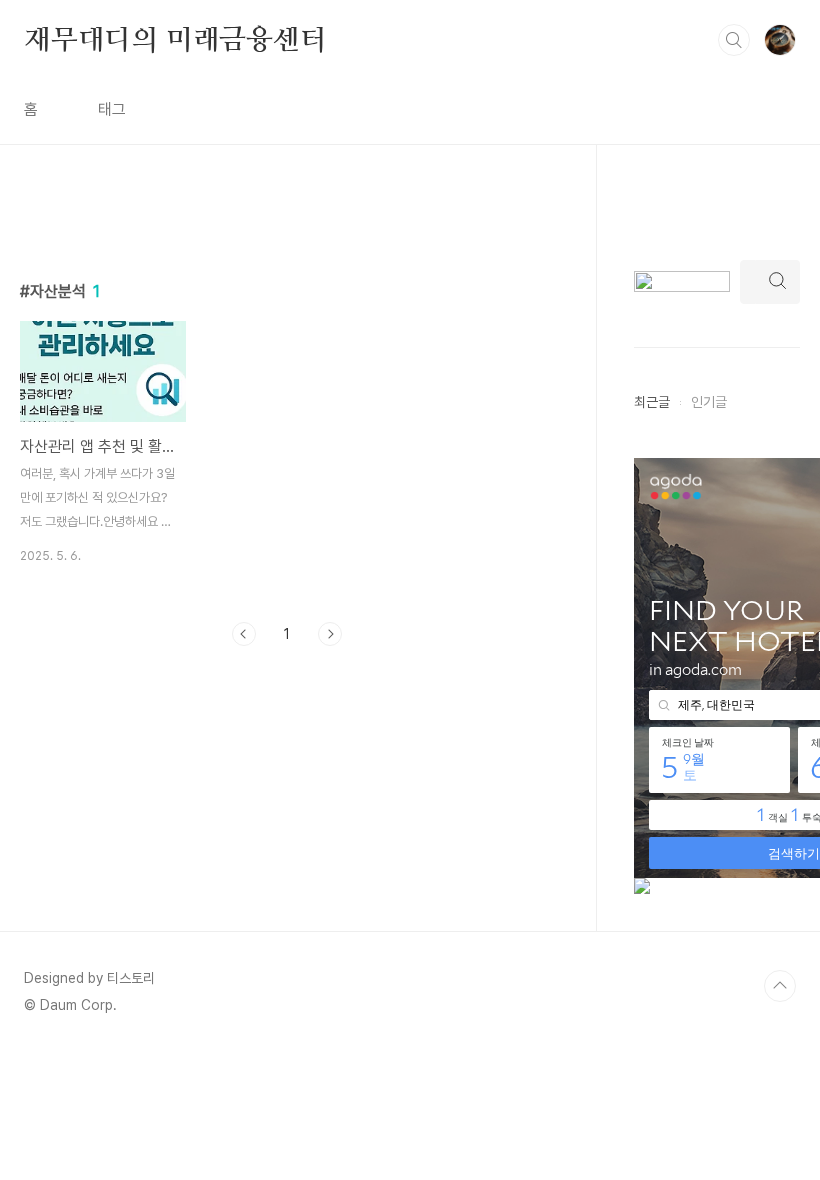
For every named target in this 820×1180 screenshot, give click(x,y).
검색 (734, 40)
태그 (112, 109)
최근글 (652, 402)
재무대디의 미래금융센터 (175, 39)
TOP (780, 986)
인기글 (709, 402)
